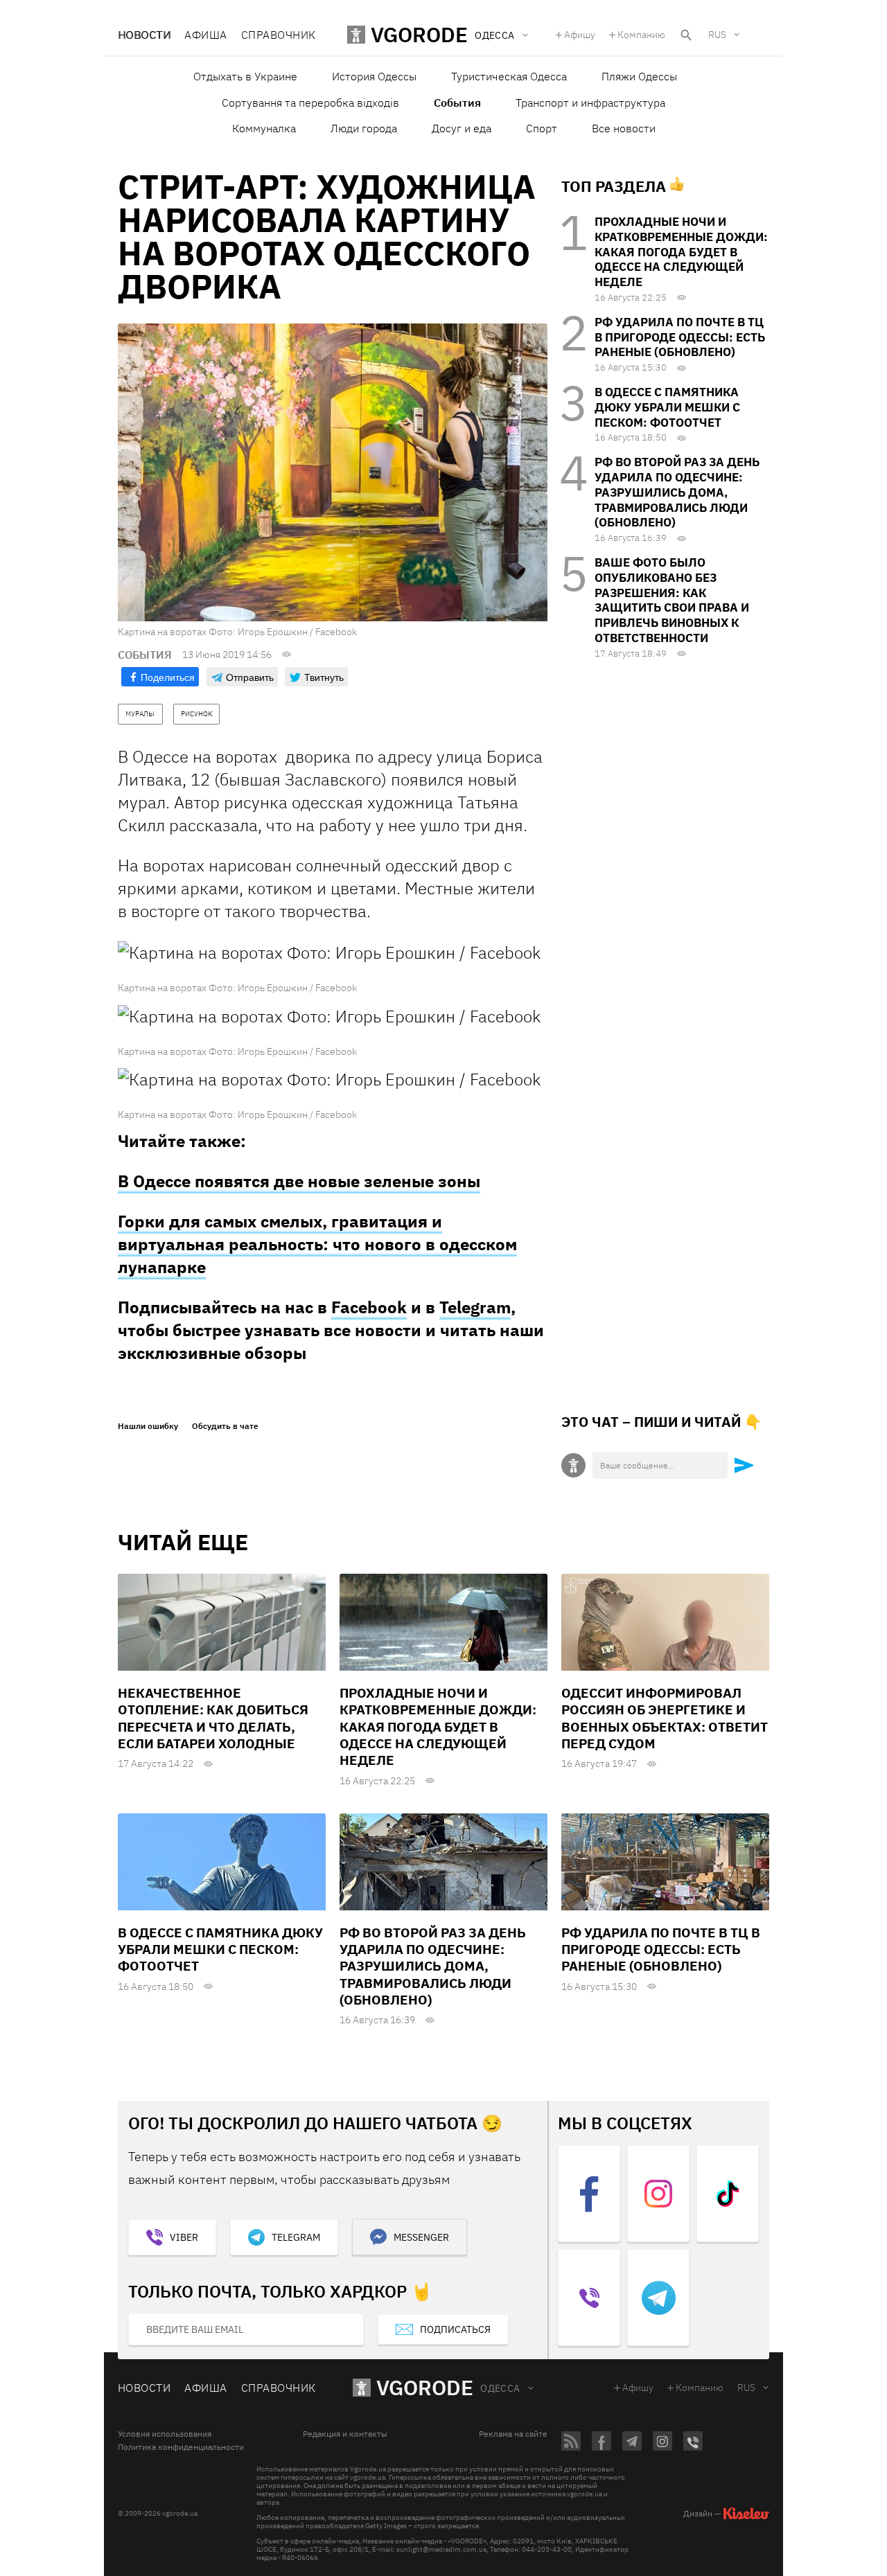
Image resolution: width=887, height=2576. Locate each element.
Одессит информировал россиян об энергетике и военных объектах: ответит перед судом (665, 1718)
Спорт (542, 128)
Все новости (624, 128)
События (457, 103)
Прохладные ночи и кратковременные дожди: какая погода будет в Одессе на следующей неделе (681, 252)
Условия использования (165, 2434)
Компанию (641, 35)
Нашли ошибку (148, 1426)
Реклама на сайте (513, 2434)
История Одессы (374, 76)
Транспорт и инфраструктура (590, 103)
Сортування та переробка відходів (310, 103)
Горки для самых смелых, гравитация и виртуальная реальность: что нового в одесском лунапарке (317, 1244)
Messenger (421, 2237)
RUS (717, 35)
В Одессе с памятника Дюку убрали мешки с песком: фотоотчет (667, 407)
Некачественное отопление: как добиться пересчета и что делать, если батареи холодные (213, 1718)
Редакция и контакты (345, 2434)
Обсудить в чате (225, 1426)
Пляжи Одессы (639, 76)
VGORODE (425, 2387)
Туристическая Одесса (509, 76)
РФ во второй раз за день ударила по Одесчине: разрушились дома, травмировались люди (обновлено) (677, 492)
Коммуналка (264, 128)
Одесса (500, 2388)
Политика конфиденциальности (181, 2447)
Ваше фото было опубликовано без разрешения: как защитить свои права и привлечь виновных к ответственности (672, 600)
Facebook (369, 1307)
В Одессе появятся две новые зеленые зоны (299, 1181)
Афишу (580, 35)
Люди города (364, 128)
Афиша (205, 35)
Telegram (475, 1307)
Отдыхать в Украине (245, 76)
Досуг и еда (462, 128)
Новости (144, 35)
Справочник (279, 35)
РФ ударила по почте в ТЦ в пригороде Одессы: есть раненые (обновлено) (680, 337)
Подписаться (455, 2329)
